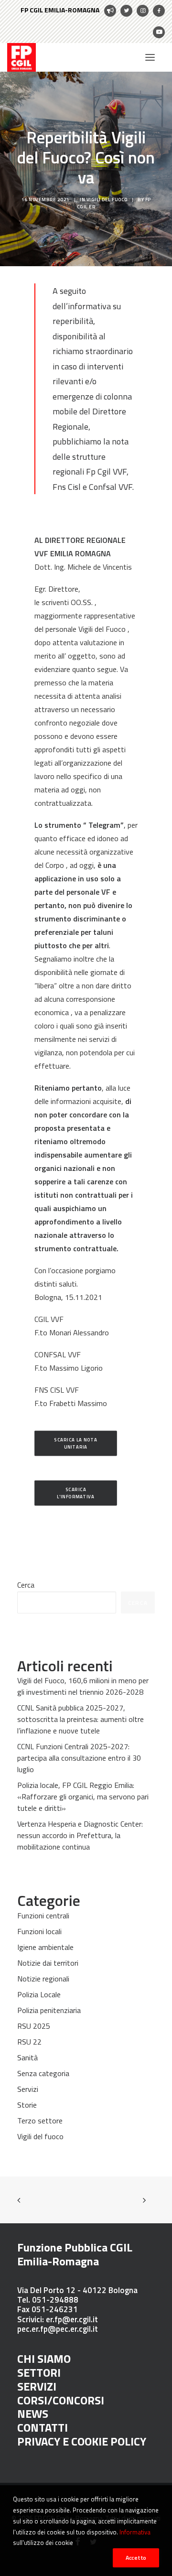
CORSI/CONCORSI (61, 2400)
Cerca (26, 1585)
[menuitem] (68, 11)
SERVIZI (37, 2386)
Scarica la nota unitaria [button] (76, 1443)
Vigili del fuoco (107, 200)
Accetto (136, 2558)
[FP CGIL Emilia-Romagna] (21, 57)
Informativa (135, 2532)
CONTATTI (43, 2427)
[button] (150, 57)
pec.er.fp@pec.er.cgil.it (58, 2329)
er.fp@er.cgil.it (71, 2319)
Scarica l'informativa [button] (75, 1493)
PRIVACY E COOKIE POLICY (82, 2441)
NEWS (33, 2414)
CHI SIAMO (44, 2359)
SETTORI (39, 2372)
